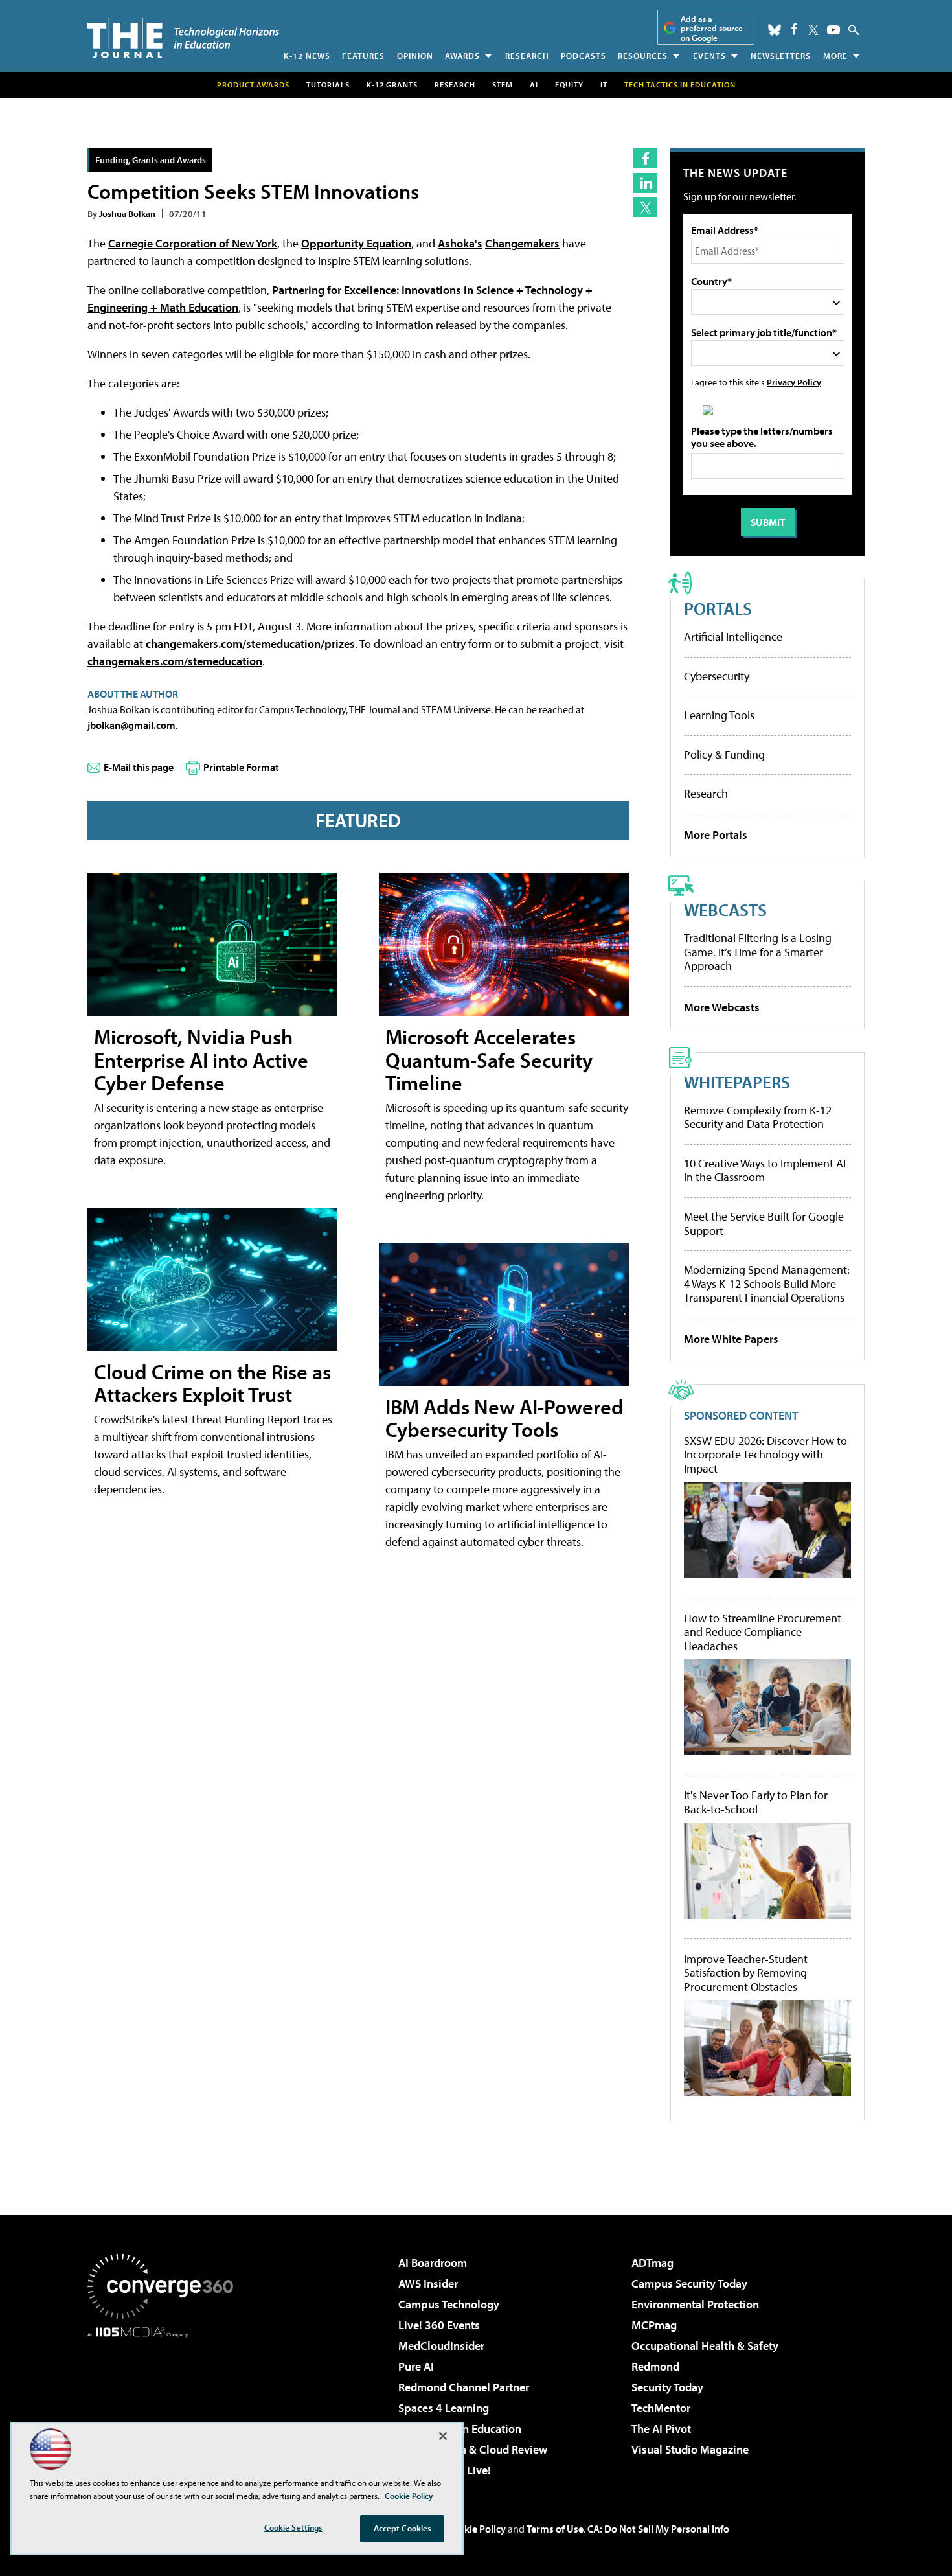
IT (604, 85)
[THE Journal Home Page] (183, 38)
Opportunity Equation (356, 243)
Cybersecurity (717, 676)
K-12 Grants (392, 85)
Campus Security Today (689, 2283)
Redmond (655, 2366)
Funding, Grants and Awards (151, 160)
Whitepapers (737, 1082)
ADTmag (652, 2263)
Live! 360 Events (439, 2325)
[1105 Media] (165, 2404)
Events (709, 56)
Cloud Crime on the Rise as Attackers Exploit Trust (212, 1383)
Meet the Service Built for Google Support (764, 1224)
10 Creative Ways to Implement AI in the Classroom (765, 1170)
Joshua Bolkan (127, 213)
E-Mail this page (139, 767)
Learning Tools (719, 715)
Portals (718, 608)
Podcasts (584, 56)
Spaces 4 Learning (444, 2408)
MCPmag (654, 2325)
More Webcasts (722, 1007)
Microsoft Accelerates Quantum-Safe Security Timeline (489, 1059)
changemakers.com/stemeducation (175, 661)
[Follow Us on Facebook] (794, 29)
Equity (569, 85)
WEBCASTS (725, 909)
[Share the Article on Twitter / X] (645, 207)
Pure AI (416, 2366)
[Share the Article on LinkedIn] (645, 183)
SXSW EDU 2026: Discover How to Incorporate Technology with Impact (765, 1455)
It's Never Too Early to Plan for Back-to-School (756, 1802)
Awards (462, 56)
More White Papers (731, 1339)
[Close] (443, 2436)
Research (527, 56)
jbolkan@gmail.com (131, 725)
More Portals (716, 835)
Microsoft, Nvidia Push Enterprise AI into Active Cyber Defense (201, 1059)
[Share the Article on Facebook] (645, 158)
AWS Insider (428, 2283)
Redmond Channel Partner (464, 2387)
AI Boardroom (433, 2263)
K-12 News (307, 56)
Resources (643, 56)
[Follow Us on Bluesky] (775, 30)
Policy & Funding (724, 754)
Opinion (415, 56)
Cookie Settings (293, 2527)
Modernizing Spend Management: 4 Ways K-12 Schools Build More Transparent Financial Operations (767, 1283)
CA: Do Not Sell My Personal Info (658, 2529)
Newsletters (781, 56)
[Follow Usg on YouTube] (833, 30)
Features (363, 56)
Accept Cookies (402, 2528)
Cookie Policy (476, 2529)
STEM (503, 85)
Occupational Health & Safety (705, 2346)
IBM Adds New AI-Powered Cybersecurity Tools (504, 1418)
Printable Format (241, 767)
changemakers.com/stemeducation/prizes (250, 644)
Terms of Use (555, 2529)
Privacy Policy (794, 382)
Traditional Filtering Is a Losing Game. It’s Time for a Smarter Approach (758, 952)
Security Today (667, 2387)
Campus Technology (449, 2304)
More (835, 56)
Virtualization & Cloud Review (473, 2449)
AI (534, 85)
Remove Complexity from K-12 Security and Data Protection (758, 1117)
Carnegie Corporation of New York (193, 243)
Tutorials (328, 85)
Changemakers (522, 243)
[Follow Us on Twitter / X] (813, 30)
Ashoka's (460, 243)
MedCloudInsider (441, 2346)
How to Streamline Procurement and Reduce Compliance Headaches (763, 1632)
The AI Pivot (661, 2429)
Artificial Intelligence (733, 637)
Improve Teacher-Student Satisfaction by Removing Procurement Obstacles (746, 1973)
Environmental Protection (695, 2304)
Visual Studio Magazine (690, 2449)
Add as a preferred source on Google (712, 28)
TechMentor (661, 2408)
